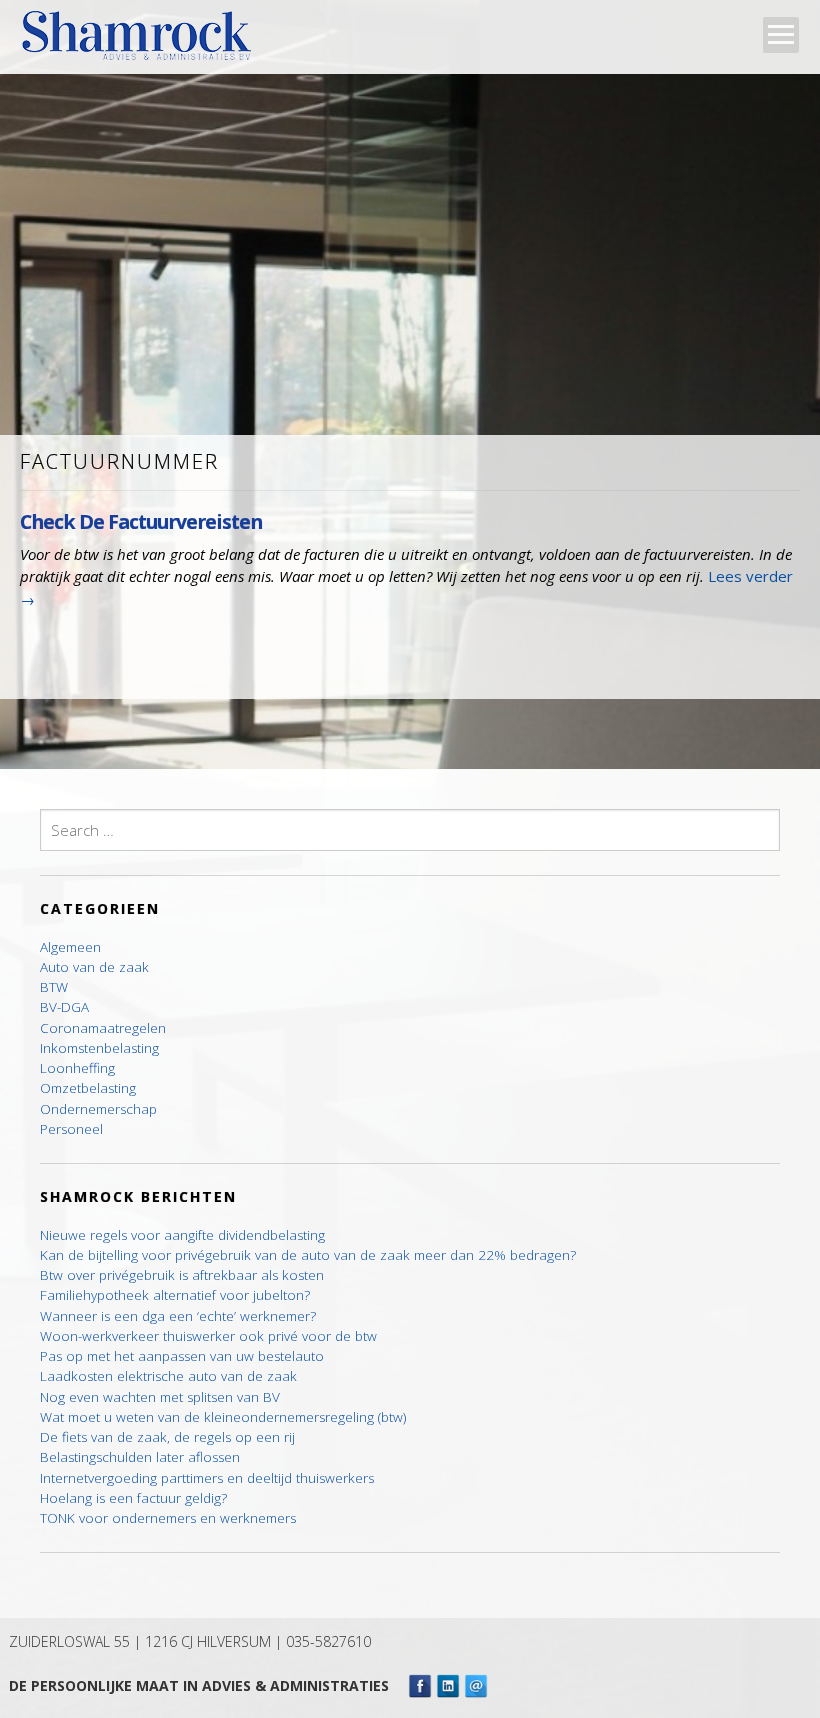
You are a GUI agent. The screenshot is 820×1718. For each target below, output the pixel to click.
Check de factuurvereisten (141, 521)
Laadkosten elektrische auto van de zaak (168, 1376)
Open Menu (781, 35)
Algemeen (70, 947)
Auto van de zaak (94, 967)
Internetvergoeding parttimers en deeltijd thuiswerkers (207, 1478)
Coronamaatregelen (103, 1028)
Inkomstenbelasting (99, 1048)
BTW (54, 987)
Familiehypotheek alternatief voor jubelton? (175, 1295)
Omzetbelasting (88, 1088)
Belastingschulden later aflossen (140, 1457)
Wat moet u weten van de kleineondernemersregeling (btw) (223, 1417)
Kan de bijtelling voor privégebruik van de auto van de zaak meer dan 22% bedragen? (308, 1255)
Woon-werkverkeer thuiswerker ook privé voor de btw (208, 1336)
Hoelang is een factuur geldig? (133, 1498)
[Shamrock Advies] (144, 41)
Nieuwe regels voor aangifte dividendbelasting (182, 1235)
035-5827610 (328, 1641)
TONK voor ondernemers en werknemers (168, 1518)
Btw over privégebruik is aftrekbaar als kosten (182, 1275)
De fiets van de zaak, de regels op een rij (167, 1437)
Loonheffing (77, 1068)
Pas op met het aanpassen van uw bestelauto (182, 1356)
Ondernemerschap (98, 1109)
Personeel (71, 1129)
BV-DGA (64, 1007)
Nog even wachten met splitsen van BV (160, 1397)
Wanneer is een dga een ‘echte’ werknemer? (178, 1316)
